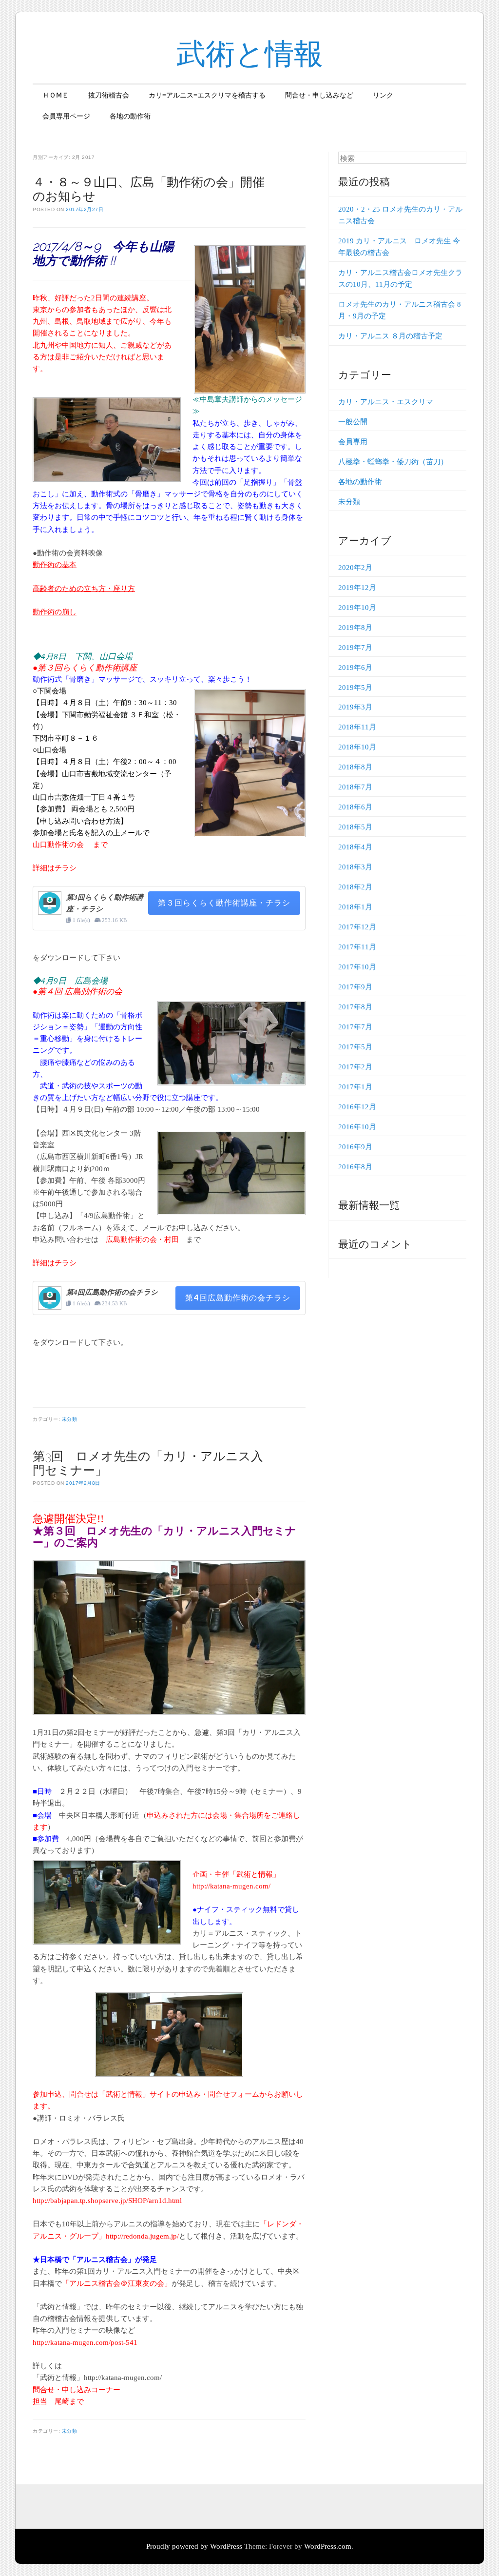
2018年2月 (355, 887)
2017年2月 (355, 1067)
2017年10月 (357, 967)
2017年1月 (355, 1087)
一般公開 (353, 422)
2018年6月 (355, 807)
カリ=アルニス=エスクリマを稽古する (207, 95)
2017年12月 (357, 927)
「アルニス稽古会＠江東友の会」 (117, 2283)
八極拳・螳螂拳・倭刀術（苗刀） (393, 462)
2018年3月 (355, 867)
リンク (383, 95)
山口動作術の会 (59, 845)
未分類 (70, 1419)
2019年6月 (355, 668)
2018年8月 (355, 767)
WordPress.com (328, 2546)
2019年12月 (357, 588)
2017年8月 (355, 1007)
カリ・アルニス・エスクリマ (386, 402)
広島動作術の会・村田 (142, 1239)
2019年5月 (355, 688)
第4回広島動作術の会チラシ (238, 1298)
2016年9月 (355, 1147)
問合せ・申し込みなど (319, 95)
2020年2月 (355, 568)
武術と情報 (250, 54)
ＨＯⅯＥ (56, 95)
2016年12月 (357, 1107)
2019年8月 (355, 628)
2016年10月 (357, 1127)
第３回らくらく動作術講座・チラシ (224, 903)
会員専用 (353, 442)
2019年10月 (357, 608)
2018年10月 (357, 747)
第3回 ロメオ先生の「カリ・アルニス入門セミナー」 (148, 1463)
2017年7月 (355, 1027)
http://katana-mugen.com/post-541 (85, 2342)
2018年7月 (355, 787)
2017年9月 (355, 987)
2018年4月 (355, 847)
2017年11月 (357, 947)
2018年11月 (357, 727)
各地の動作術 (130, 116)
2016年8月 (355, 1167)
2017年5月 (355, 1047)
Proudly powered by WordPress (194, 2546)
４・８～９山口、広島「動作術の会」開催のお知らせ (149, 189)
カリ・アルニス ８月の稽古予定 (390, 336)
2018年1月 (355, 907)
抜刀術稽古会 (109, 95)
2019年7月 (355, 648)
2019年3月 (355, 707)
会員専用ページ (66, 116)
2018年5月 (355, 827)
